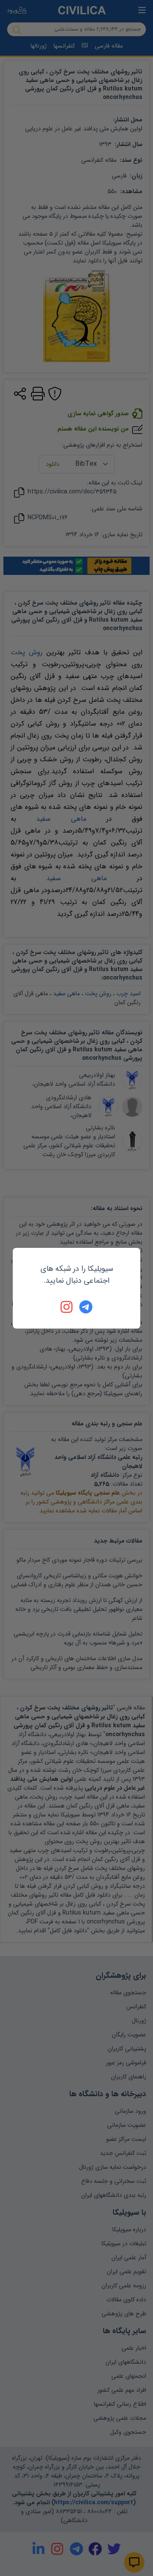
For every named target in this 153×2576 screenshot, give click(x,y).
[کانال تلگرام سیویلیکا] (86, 1307)
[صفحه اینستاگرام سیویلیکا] (67, 1307)
